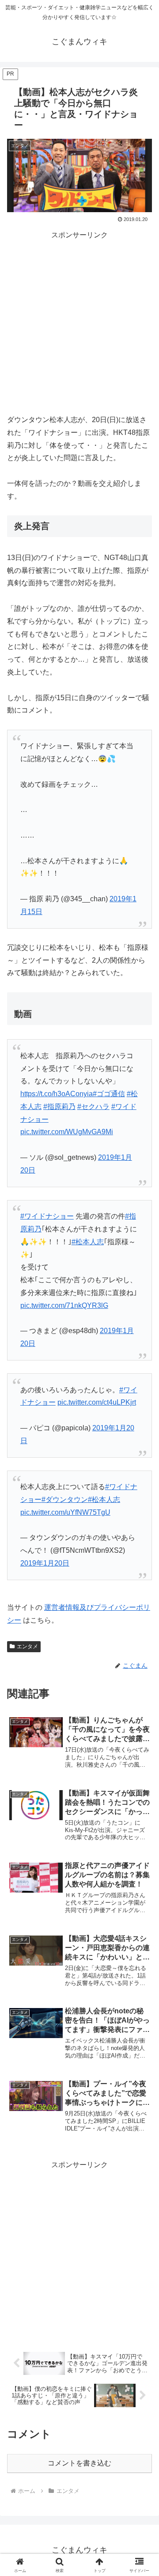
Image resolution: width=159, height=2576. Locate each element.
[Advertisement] (79, 321)
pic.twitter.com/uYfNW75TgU (65, 1512)
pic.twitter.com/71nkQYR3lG (64, 1305)
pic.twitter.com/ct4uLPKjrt (97, 1402)
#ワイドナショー (47, 1216)
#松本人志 (88, 1242)
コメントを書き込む (79, 2463)
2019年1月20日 (45, 1563)
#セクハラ (93, 1107)
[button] (142, 1643)
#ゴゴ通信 (109, 1094)
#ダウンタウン (65, 1499)
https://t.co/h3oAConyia (57, 1094)
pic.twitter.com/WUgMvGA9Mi (67, 1132)
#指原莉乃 (59, 1107)
